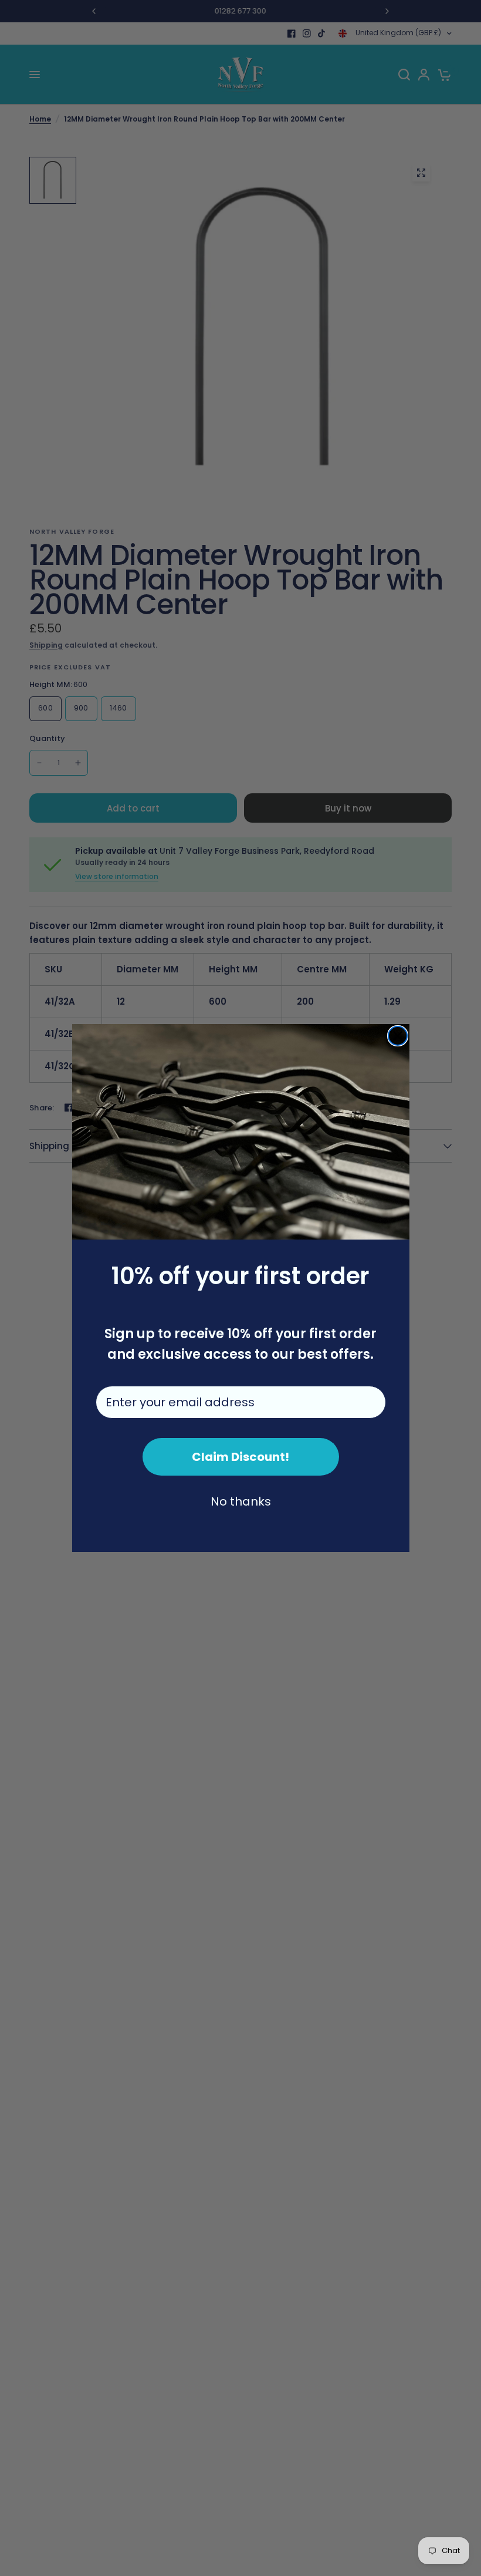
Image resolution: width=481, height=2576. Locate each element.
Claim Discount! (240, 1457)
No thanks (241, 1501)
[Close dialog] (398, 1036)
